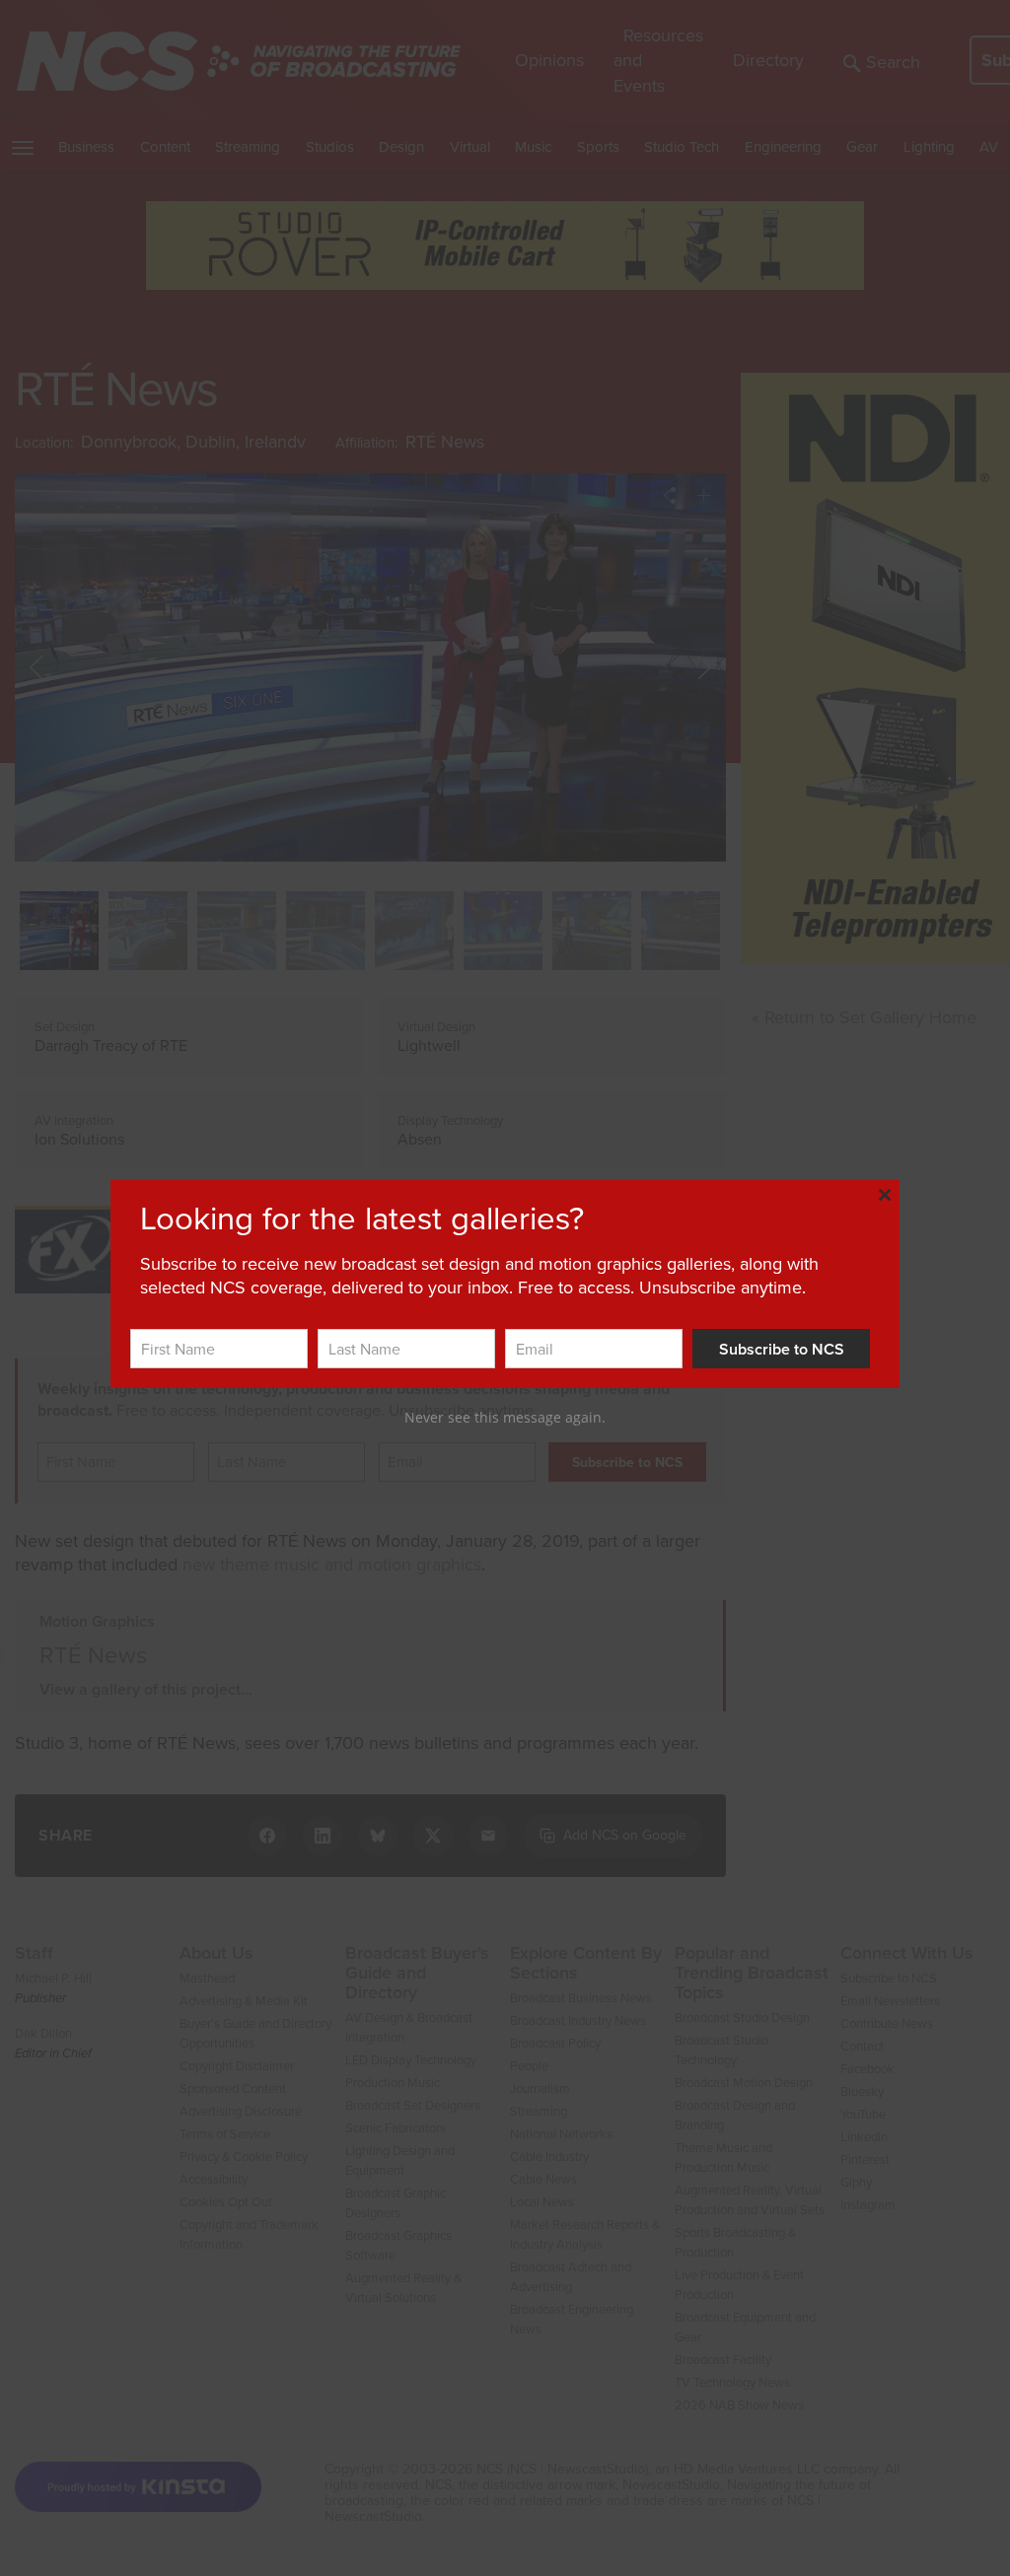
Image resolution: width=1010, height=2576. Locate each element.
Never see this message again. (505, 1417)
